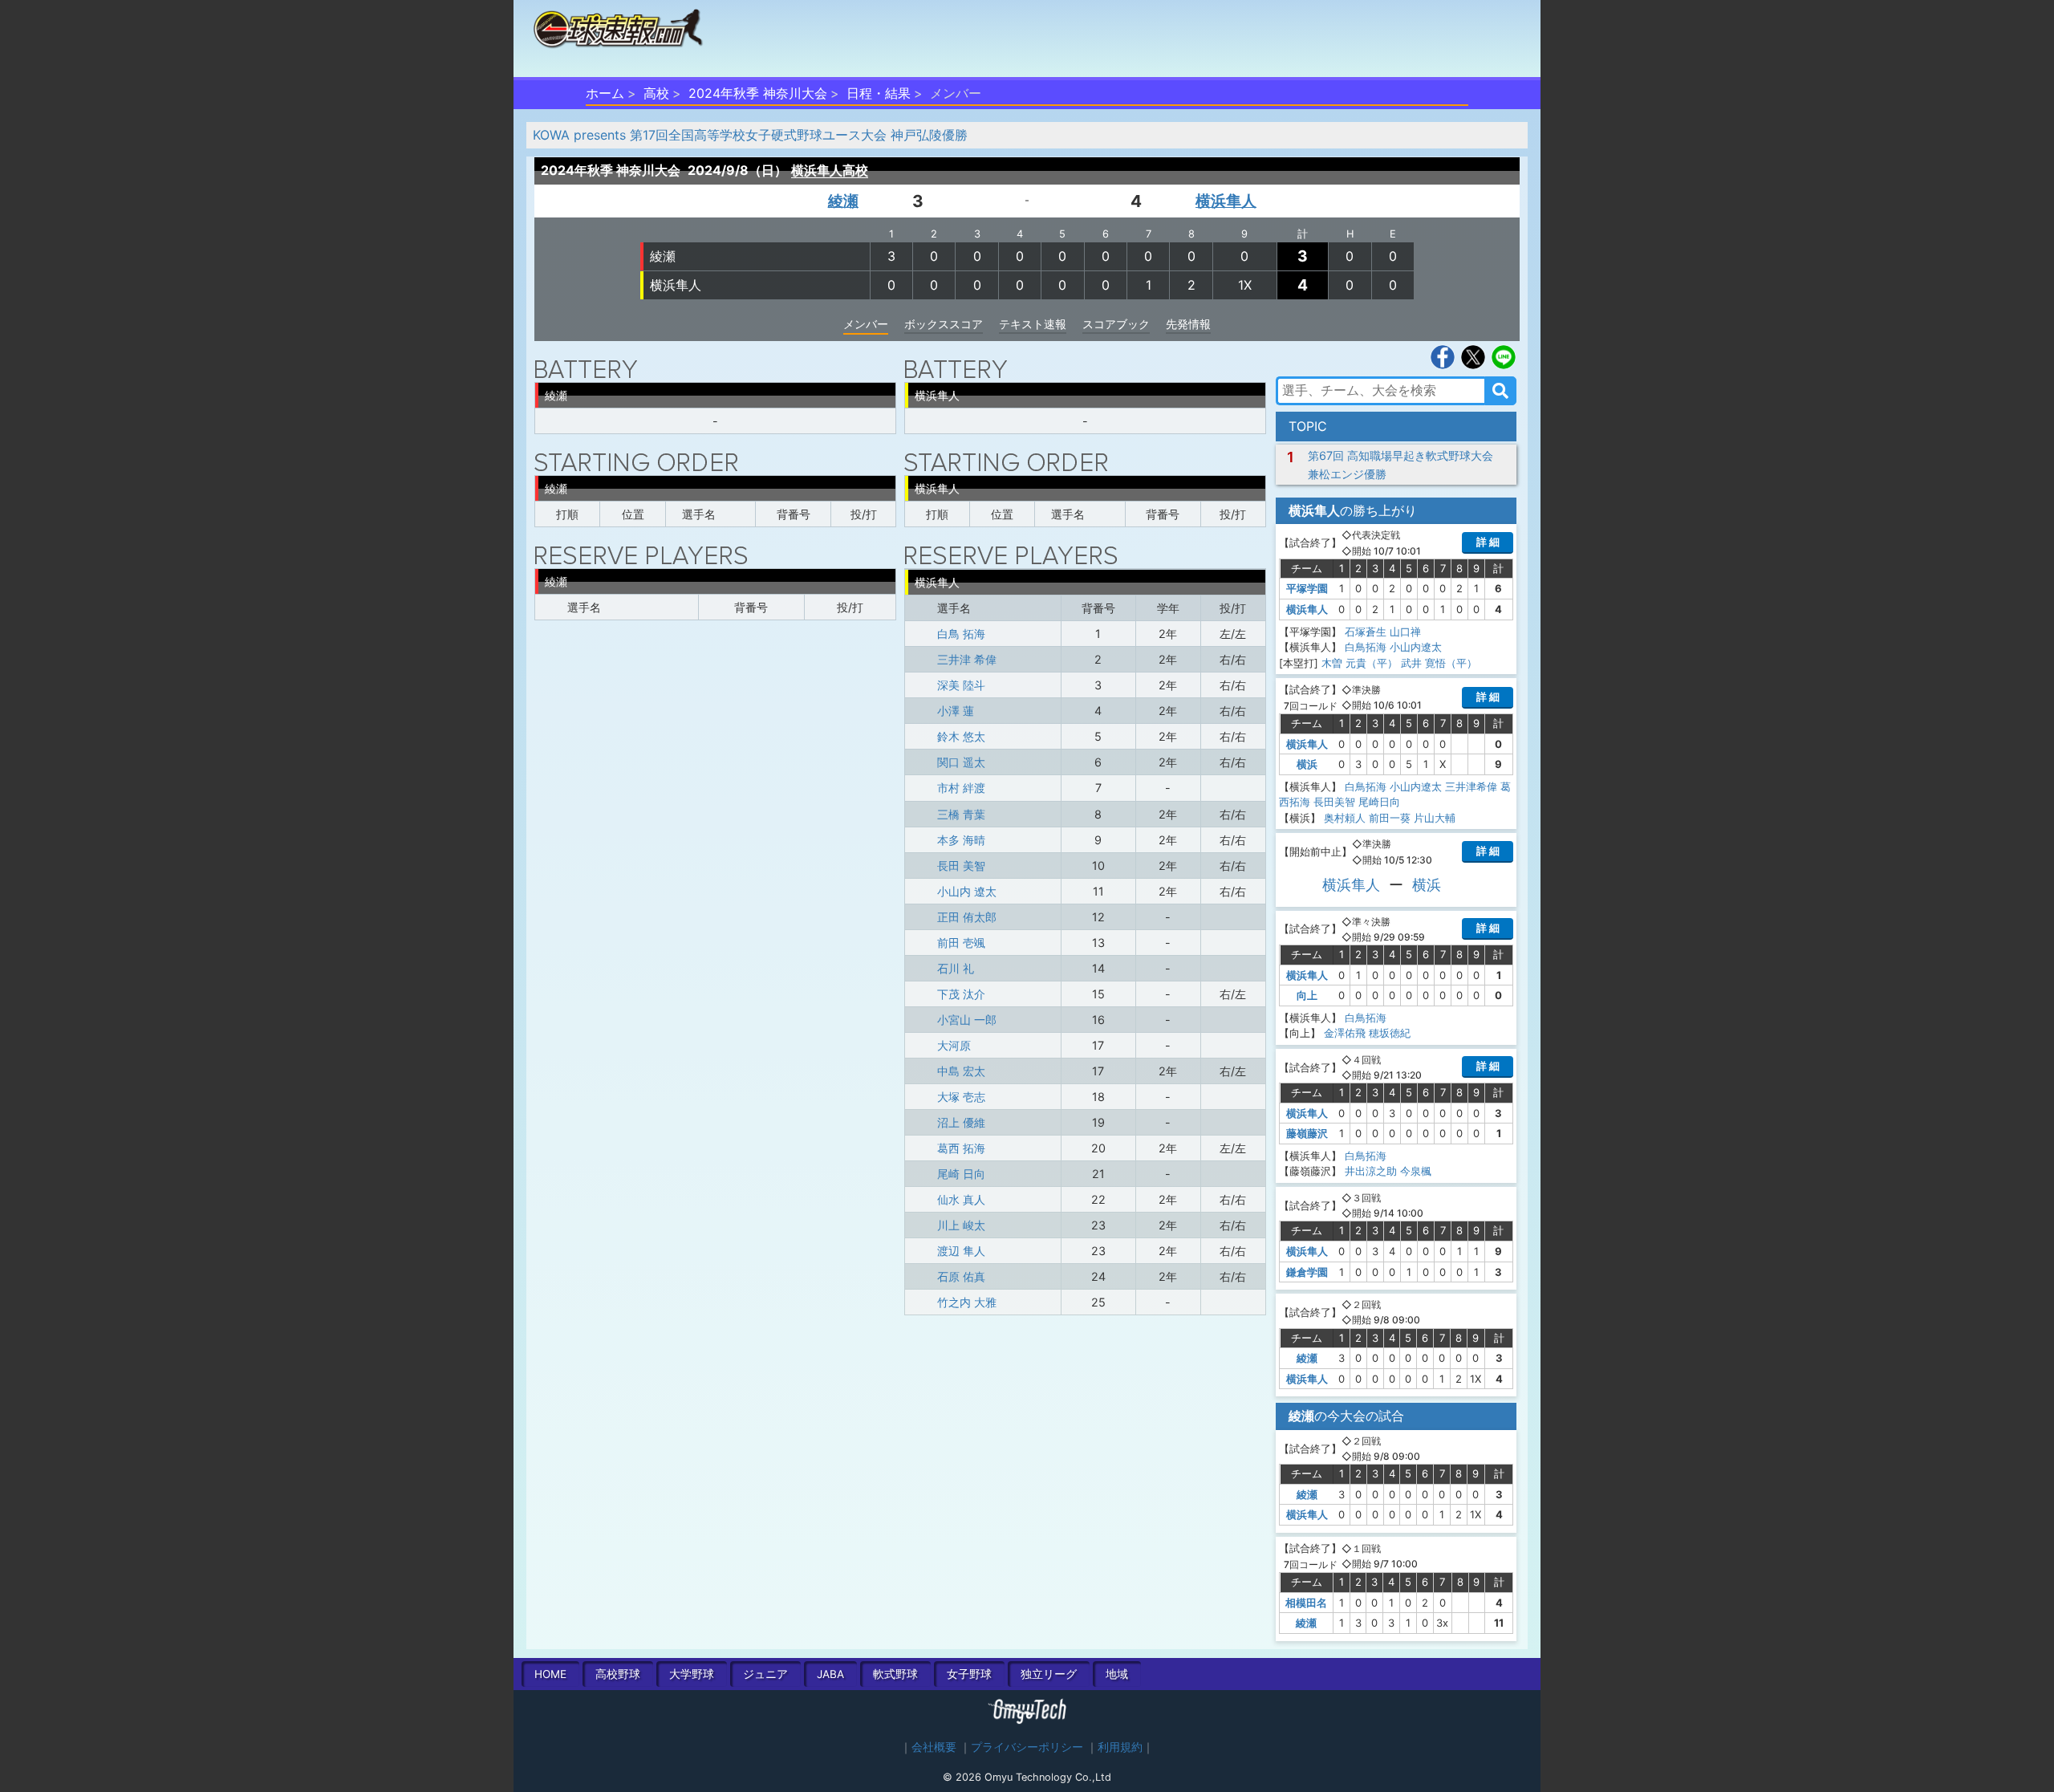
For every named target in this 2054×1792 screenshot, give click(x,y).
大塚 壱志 (961, 1097)
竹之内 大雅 (967, 1302)
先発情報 (1188, 324)
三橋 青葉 (961, 814)
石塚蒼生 (1366, 632)
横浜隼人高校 (830, 170)
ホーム (605, 93)
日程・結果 (879, 93)
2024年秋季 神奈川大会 (758, 93)
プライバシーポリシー (1027, 1747)
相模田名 (1306, 1603)
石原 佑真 (961, 1276)
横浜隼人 (1226, 201)
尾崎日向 (1379, 802)
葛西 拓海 (961, 1148)
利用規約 (1120, 1747)
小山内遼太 (1416, 647)
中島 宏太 (961, 1071)
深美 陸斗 (961, 685)
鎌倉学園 (1307, 1272)
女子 (969, 1674)
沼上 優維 (961, 1122)
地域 (1117, 1674)
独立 (1049, 1674)
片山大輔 (1435, 818)
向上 (1307, 995)
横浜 (1307, 764)
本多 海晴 (961, 840)
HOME (550, 1674)
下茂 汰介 (961, 994)
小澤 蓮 (956, 711)
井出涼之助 (1371, 1171)
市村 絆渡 (961, 788)
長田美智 (1334, 802)
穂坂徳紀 (1390, 1033)
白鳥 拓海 (961, 634)
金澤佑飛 (1345, 1033)
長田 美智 (961, 866)
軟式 (895, 1674)
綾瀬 (843, 201)
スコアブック (1116, 324)
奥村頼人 (1345, 818)
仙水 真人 (961, 1199)
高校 (656, 93)
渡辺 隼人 (961, 1251)
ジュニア (765, 1674)
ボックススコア (944, 324)
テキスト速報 (1033, 324)
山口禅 (1405, 632)
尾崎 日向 (961, 1174)
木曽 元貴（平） (1360, 663)
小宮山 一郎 (967, 1020)
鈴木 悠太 (961, 736)
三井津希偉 (1471, 786)
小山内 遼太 (967, 891)
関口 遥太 (961, 762)
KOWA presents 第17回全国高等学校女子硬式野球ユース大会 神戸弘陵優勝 (750, 135)
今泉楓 (1416, 1171)
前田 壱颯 (961, 943)
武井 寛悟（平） (1439, 663)
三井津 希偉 (967, 659)
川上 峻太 (961, 1225)
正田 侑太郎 (967, 917)
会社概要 (934, 1747)
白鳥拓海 (1366, 647)
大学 (692, 1674)
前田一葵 (1390, 818)
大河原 (954, 1045)
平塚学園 (1307, 588)
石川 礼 (956, 968)
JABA (830, 1674)
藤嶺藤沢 (1307, 1133)
